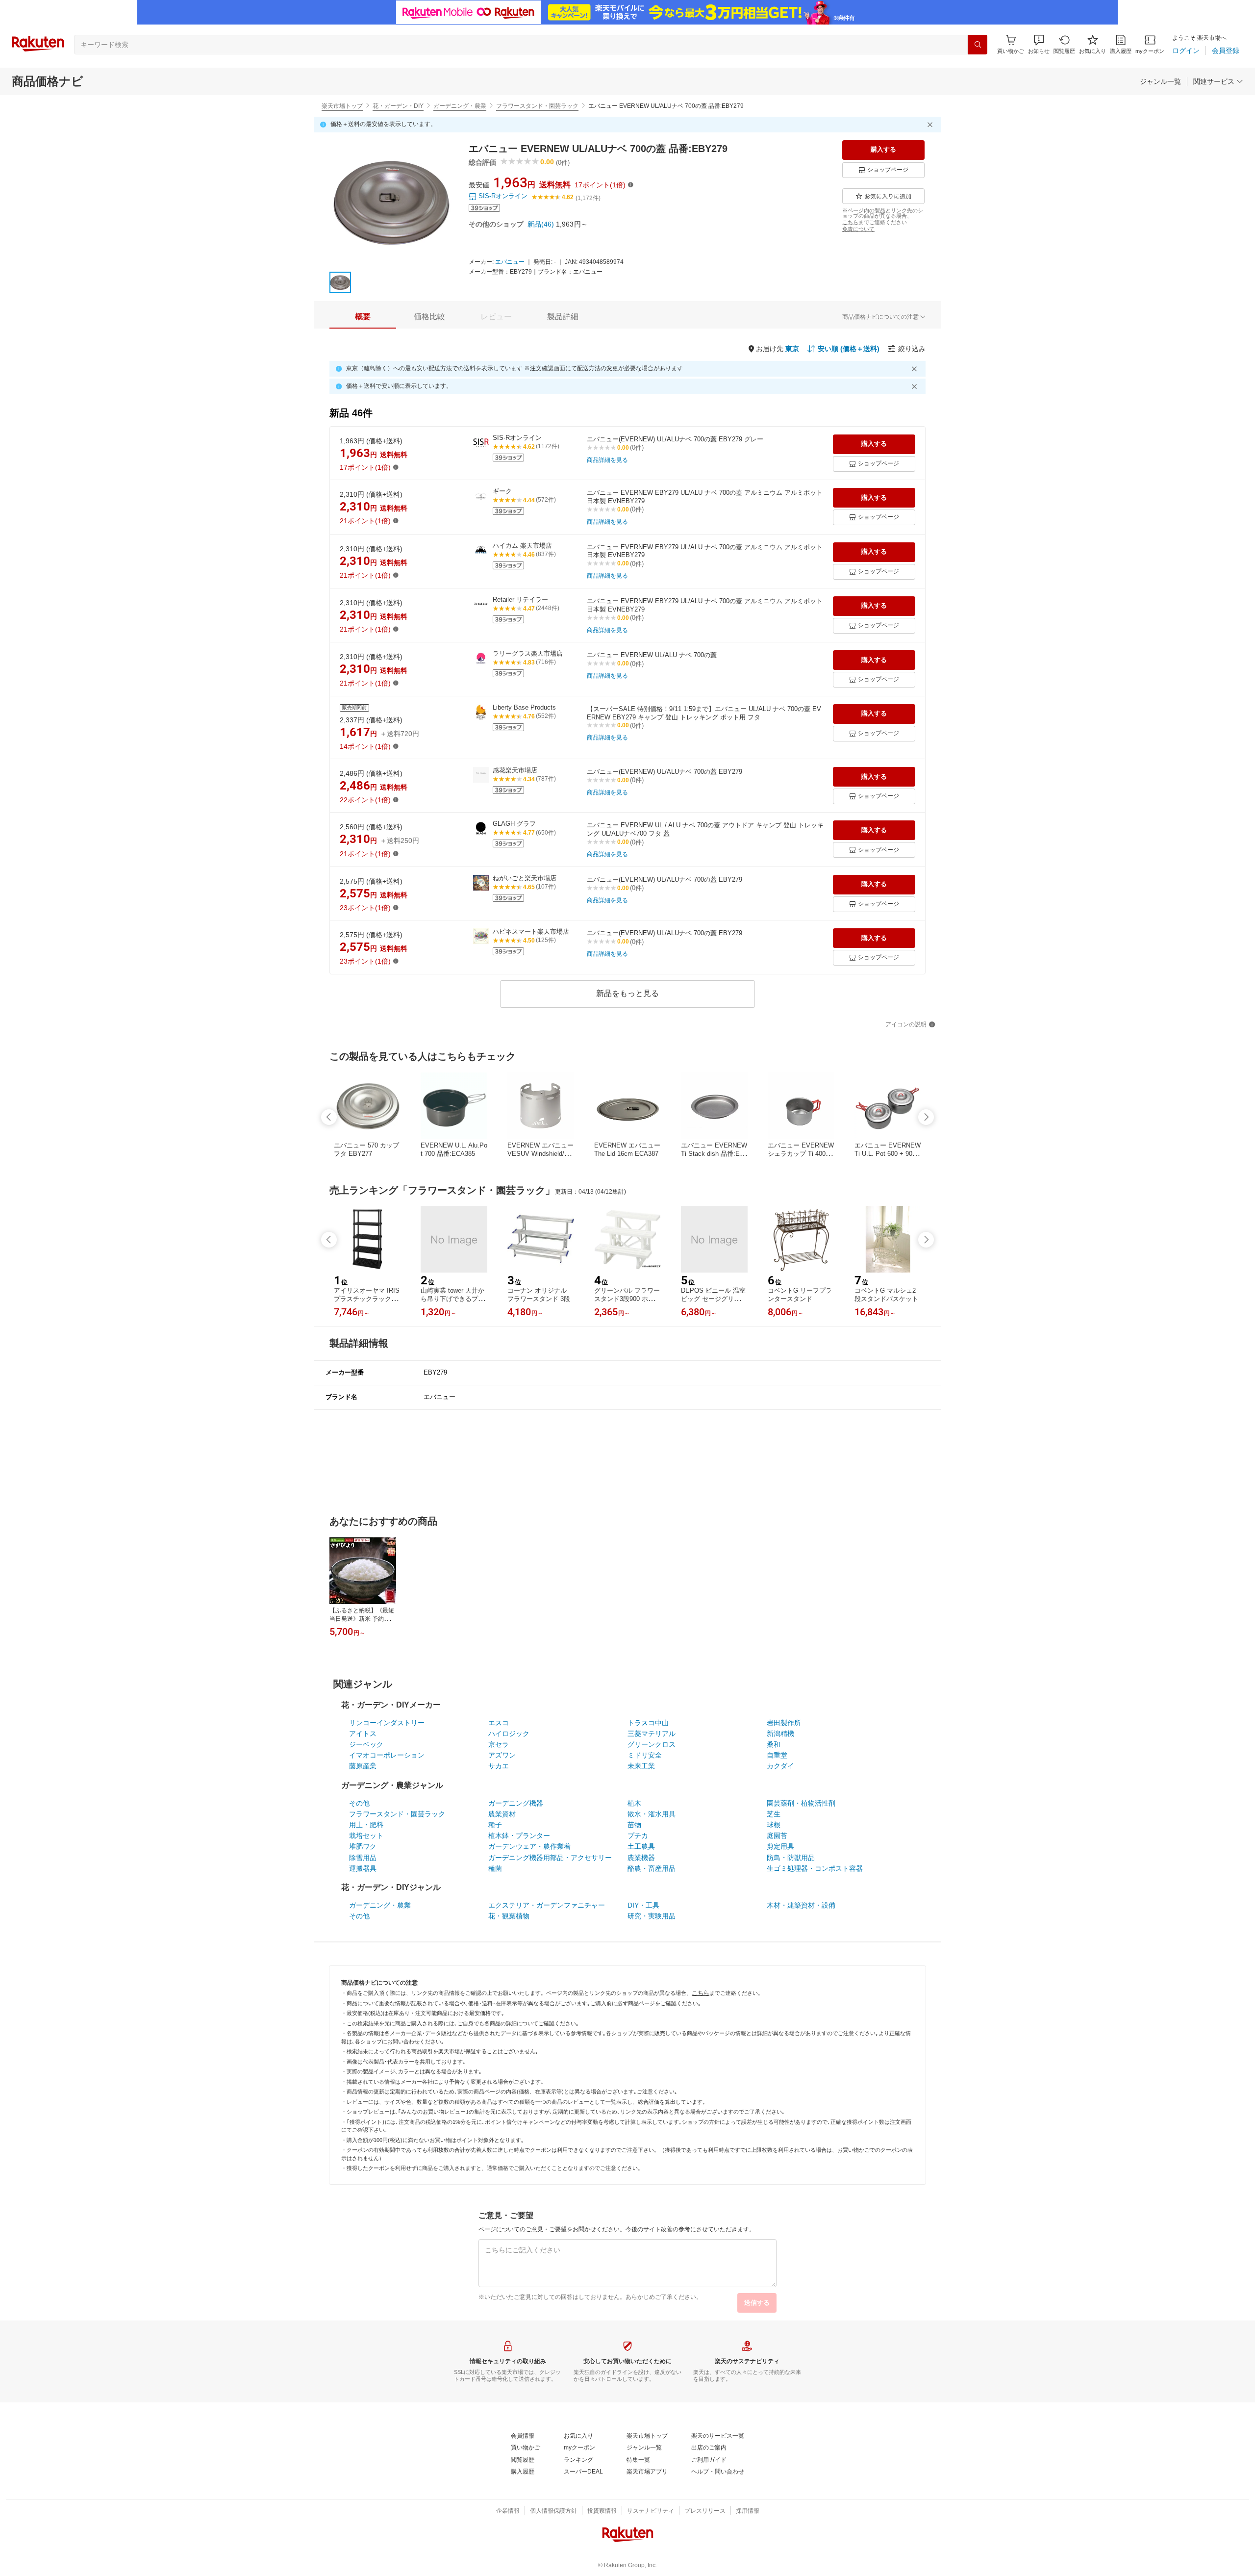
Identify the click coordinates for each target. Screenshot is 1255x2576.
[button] (1039, 44)
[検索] (978, 45)
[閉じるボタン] (931, 125)
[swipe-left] (329, 1117)
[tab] (363, 317)
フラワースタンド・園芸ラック (537, 106)
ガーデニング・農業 (460, 106)
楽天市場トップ (342, 106)
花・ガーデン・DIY (398, 106)
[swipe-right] (926, 1117)
